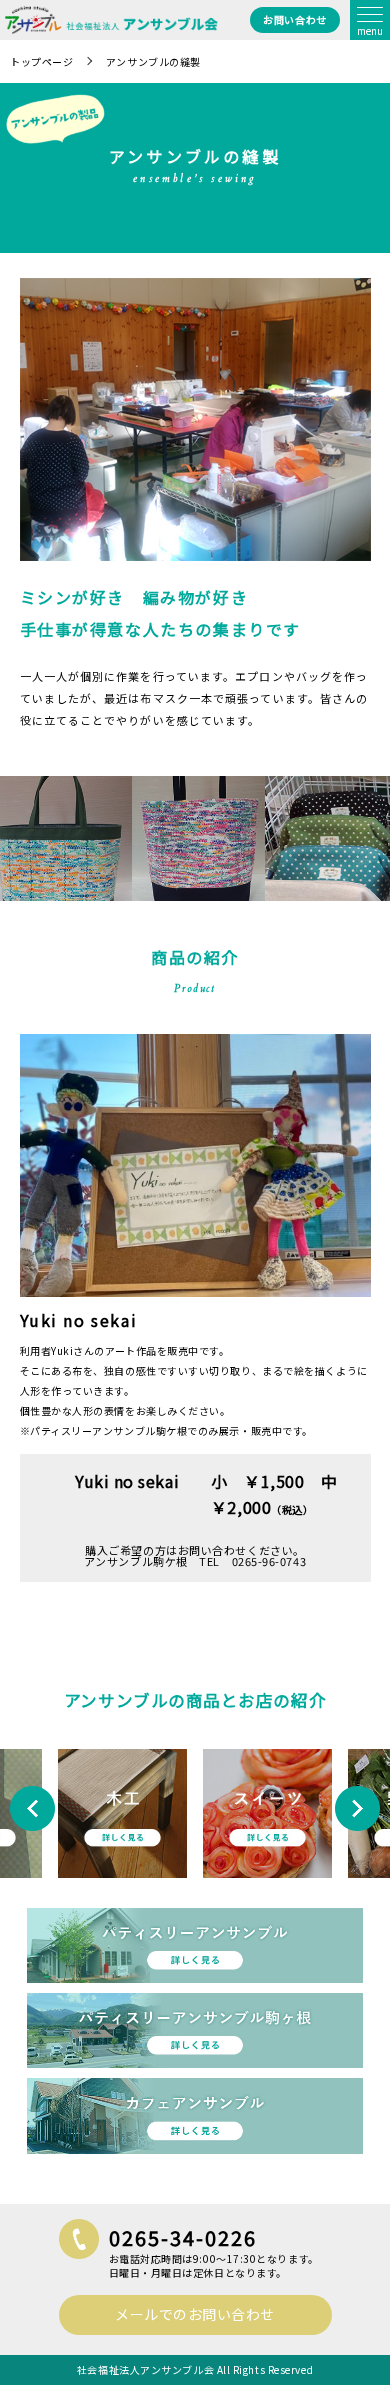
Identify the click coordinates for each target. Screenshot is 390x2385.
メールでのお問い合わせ (195, 2314)
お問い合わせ (294, 19)
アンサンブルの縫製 (153, 61)
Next (357, 1808)
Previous (32, 1808)
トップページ (41, 61)
